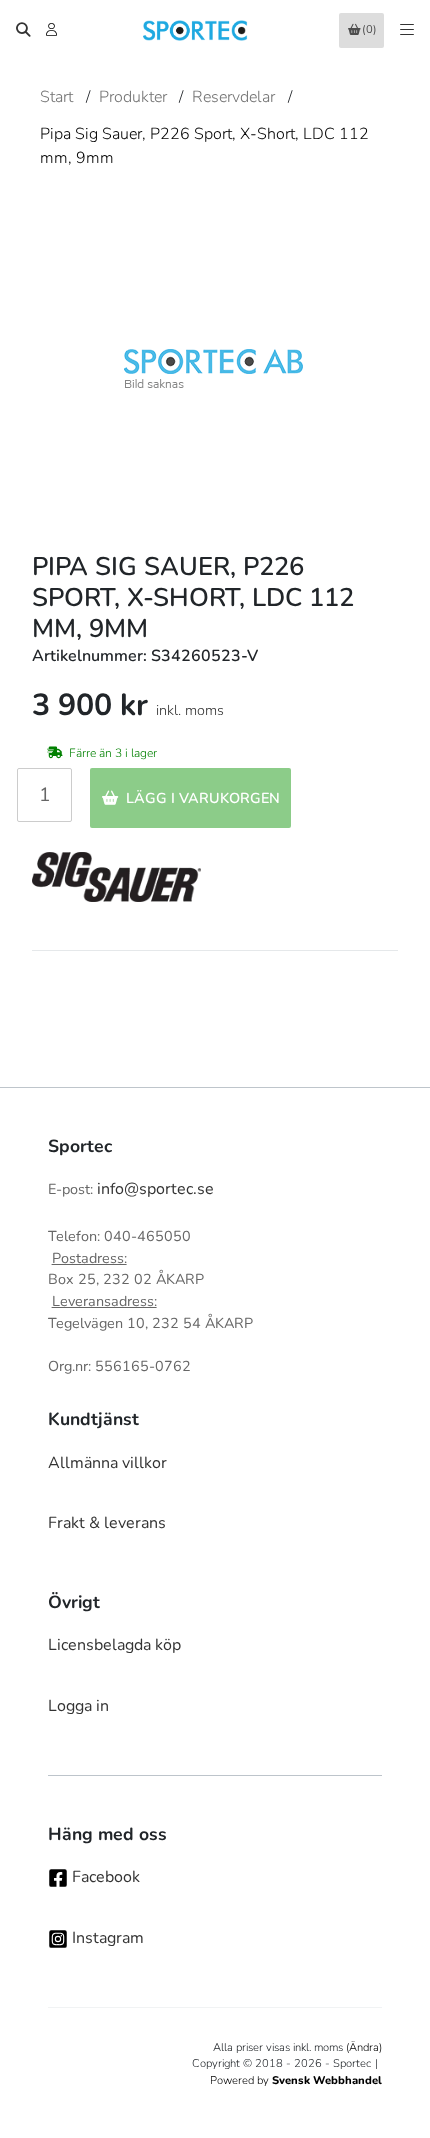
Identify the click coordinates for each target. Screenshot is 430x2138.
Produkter (133, 97)
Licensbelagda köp (114, 1645)
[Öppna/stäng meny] (407, 30)
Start (56, 97)
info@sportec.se (155, 1189)
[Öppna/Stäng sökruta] (23, 30)
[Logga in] (53, 30)
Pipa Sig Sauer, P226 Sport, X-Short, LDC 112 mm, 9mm (204, 146)
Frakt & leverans (107, 1523)
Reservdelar (233, 97)
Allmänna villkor (107, 1463)
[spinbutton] (44, 795)
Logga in (78, 1706)
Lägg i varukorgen (203, 798)
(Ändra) (364, 2047)
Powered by (296, 2080)
